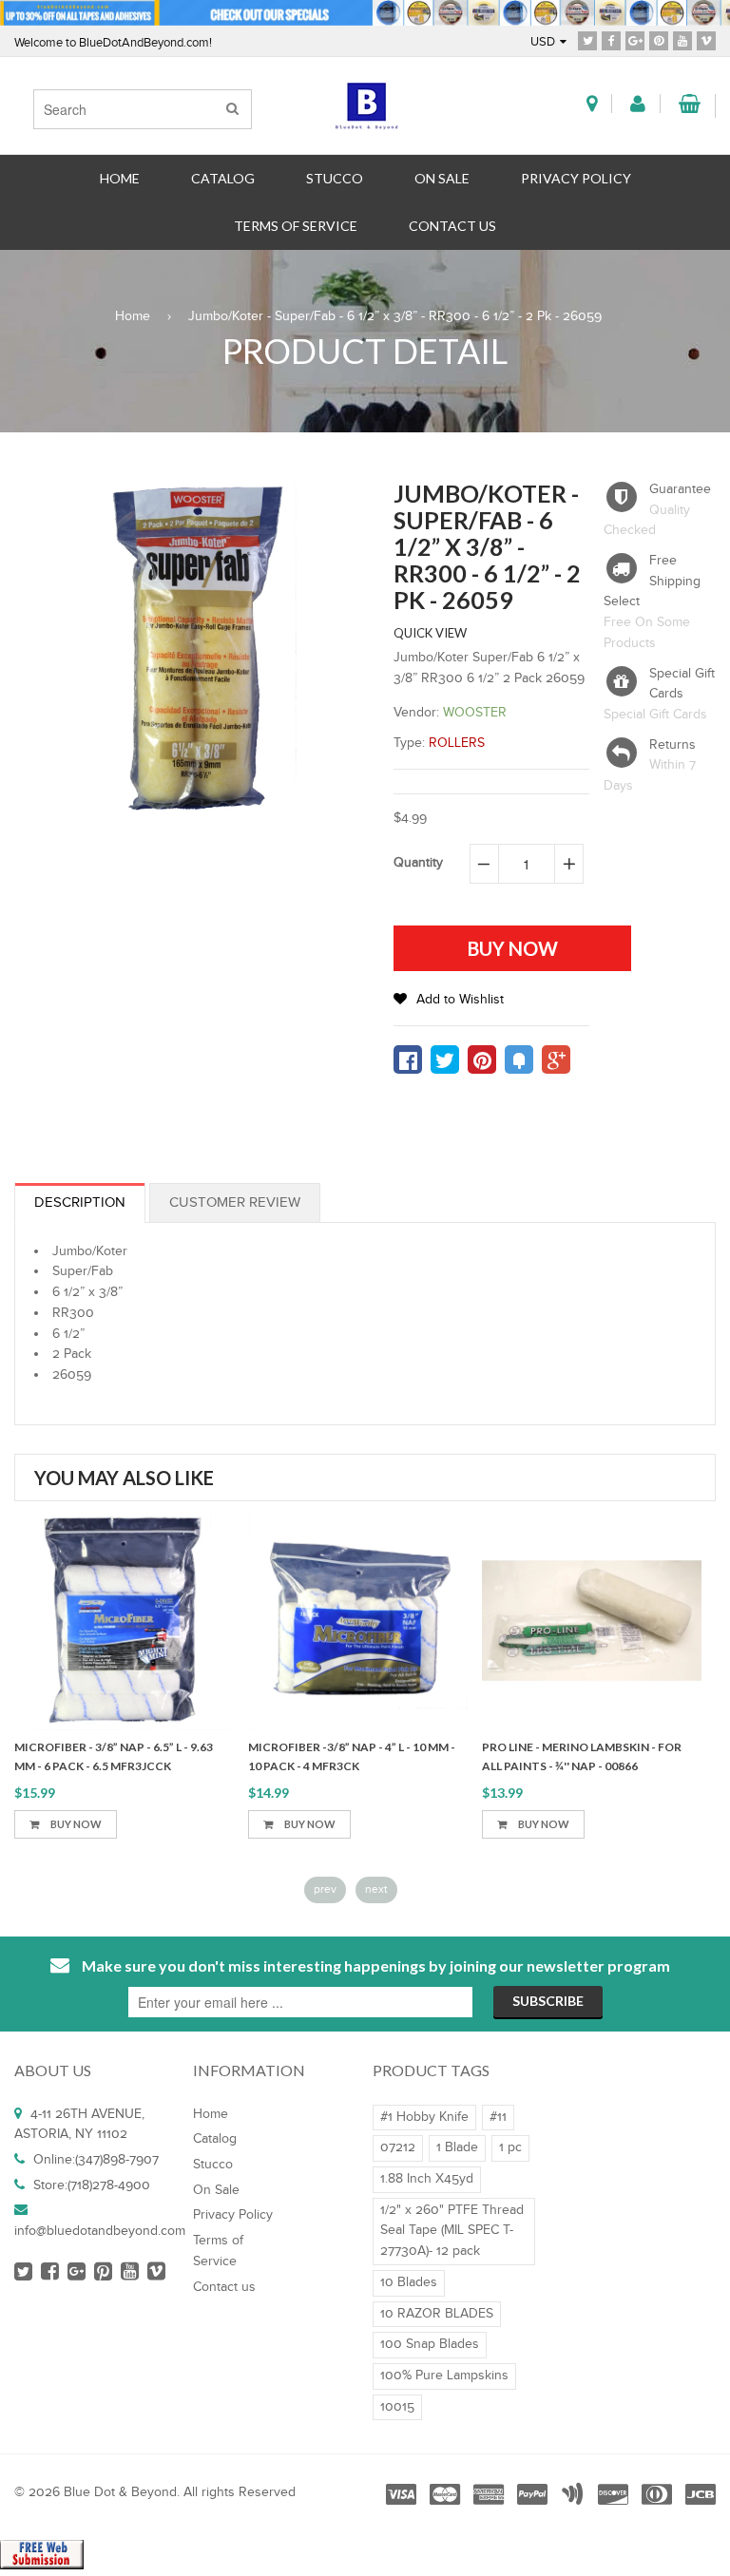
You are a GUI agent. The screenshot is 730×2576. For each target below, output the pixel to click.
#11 (498, 2117)
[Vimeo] (706, 39)
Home (133, 316)
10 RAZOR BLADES (437, 2314)
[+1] (556, 1059)
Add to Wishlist (460, 1000)
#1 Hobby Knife (424, 2117)
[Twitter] (587, 39)
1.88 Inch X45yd (427, 2179)
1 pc (510, 2147)
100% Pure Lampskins (444, 2376)
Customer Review (235, 1202)
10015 (397, 2407)
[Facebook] (611, 39)
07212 (398, 2147)
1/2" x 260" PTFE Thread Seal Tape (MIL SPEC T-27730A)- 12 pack (452, 2231)
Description (80, 1202)
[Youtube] (682, 39)
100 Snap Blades (430, 2344)
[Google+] (635, 39)
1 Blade (457, 2147)
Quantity (418, 863)
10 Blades (409, 2282)
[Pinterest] (659, 39)
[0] (408, 1059)
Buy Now (75, 1824)
